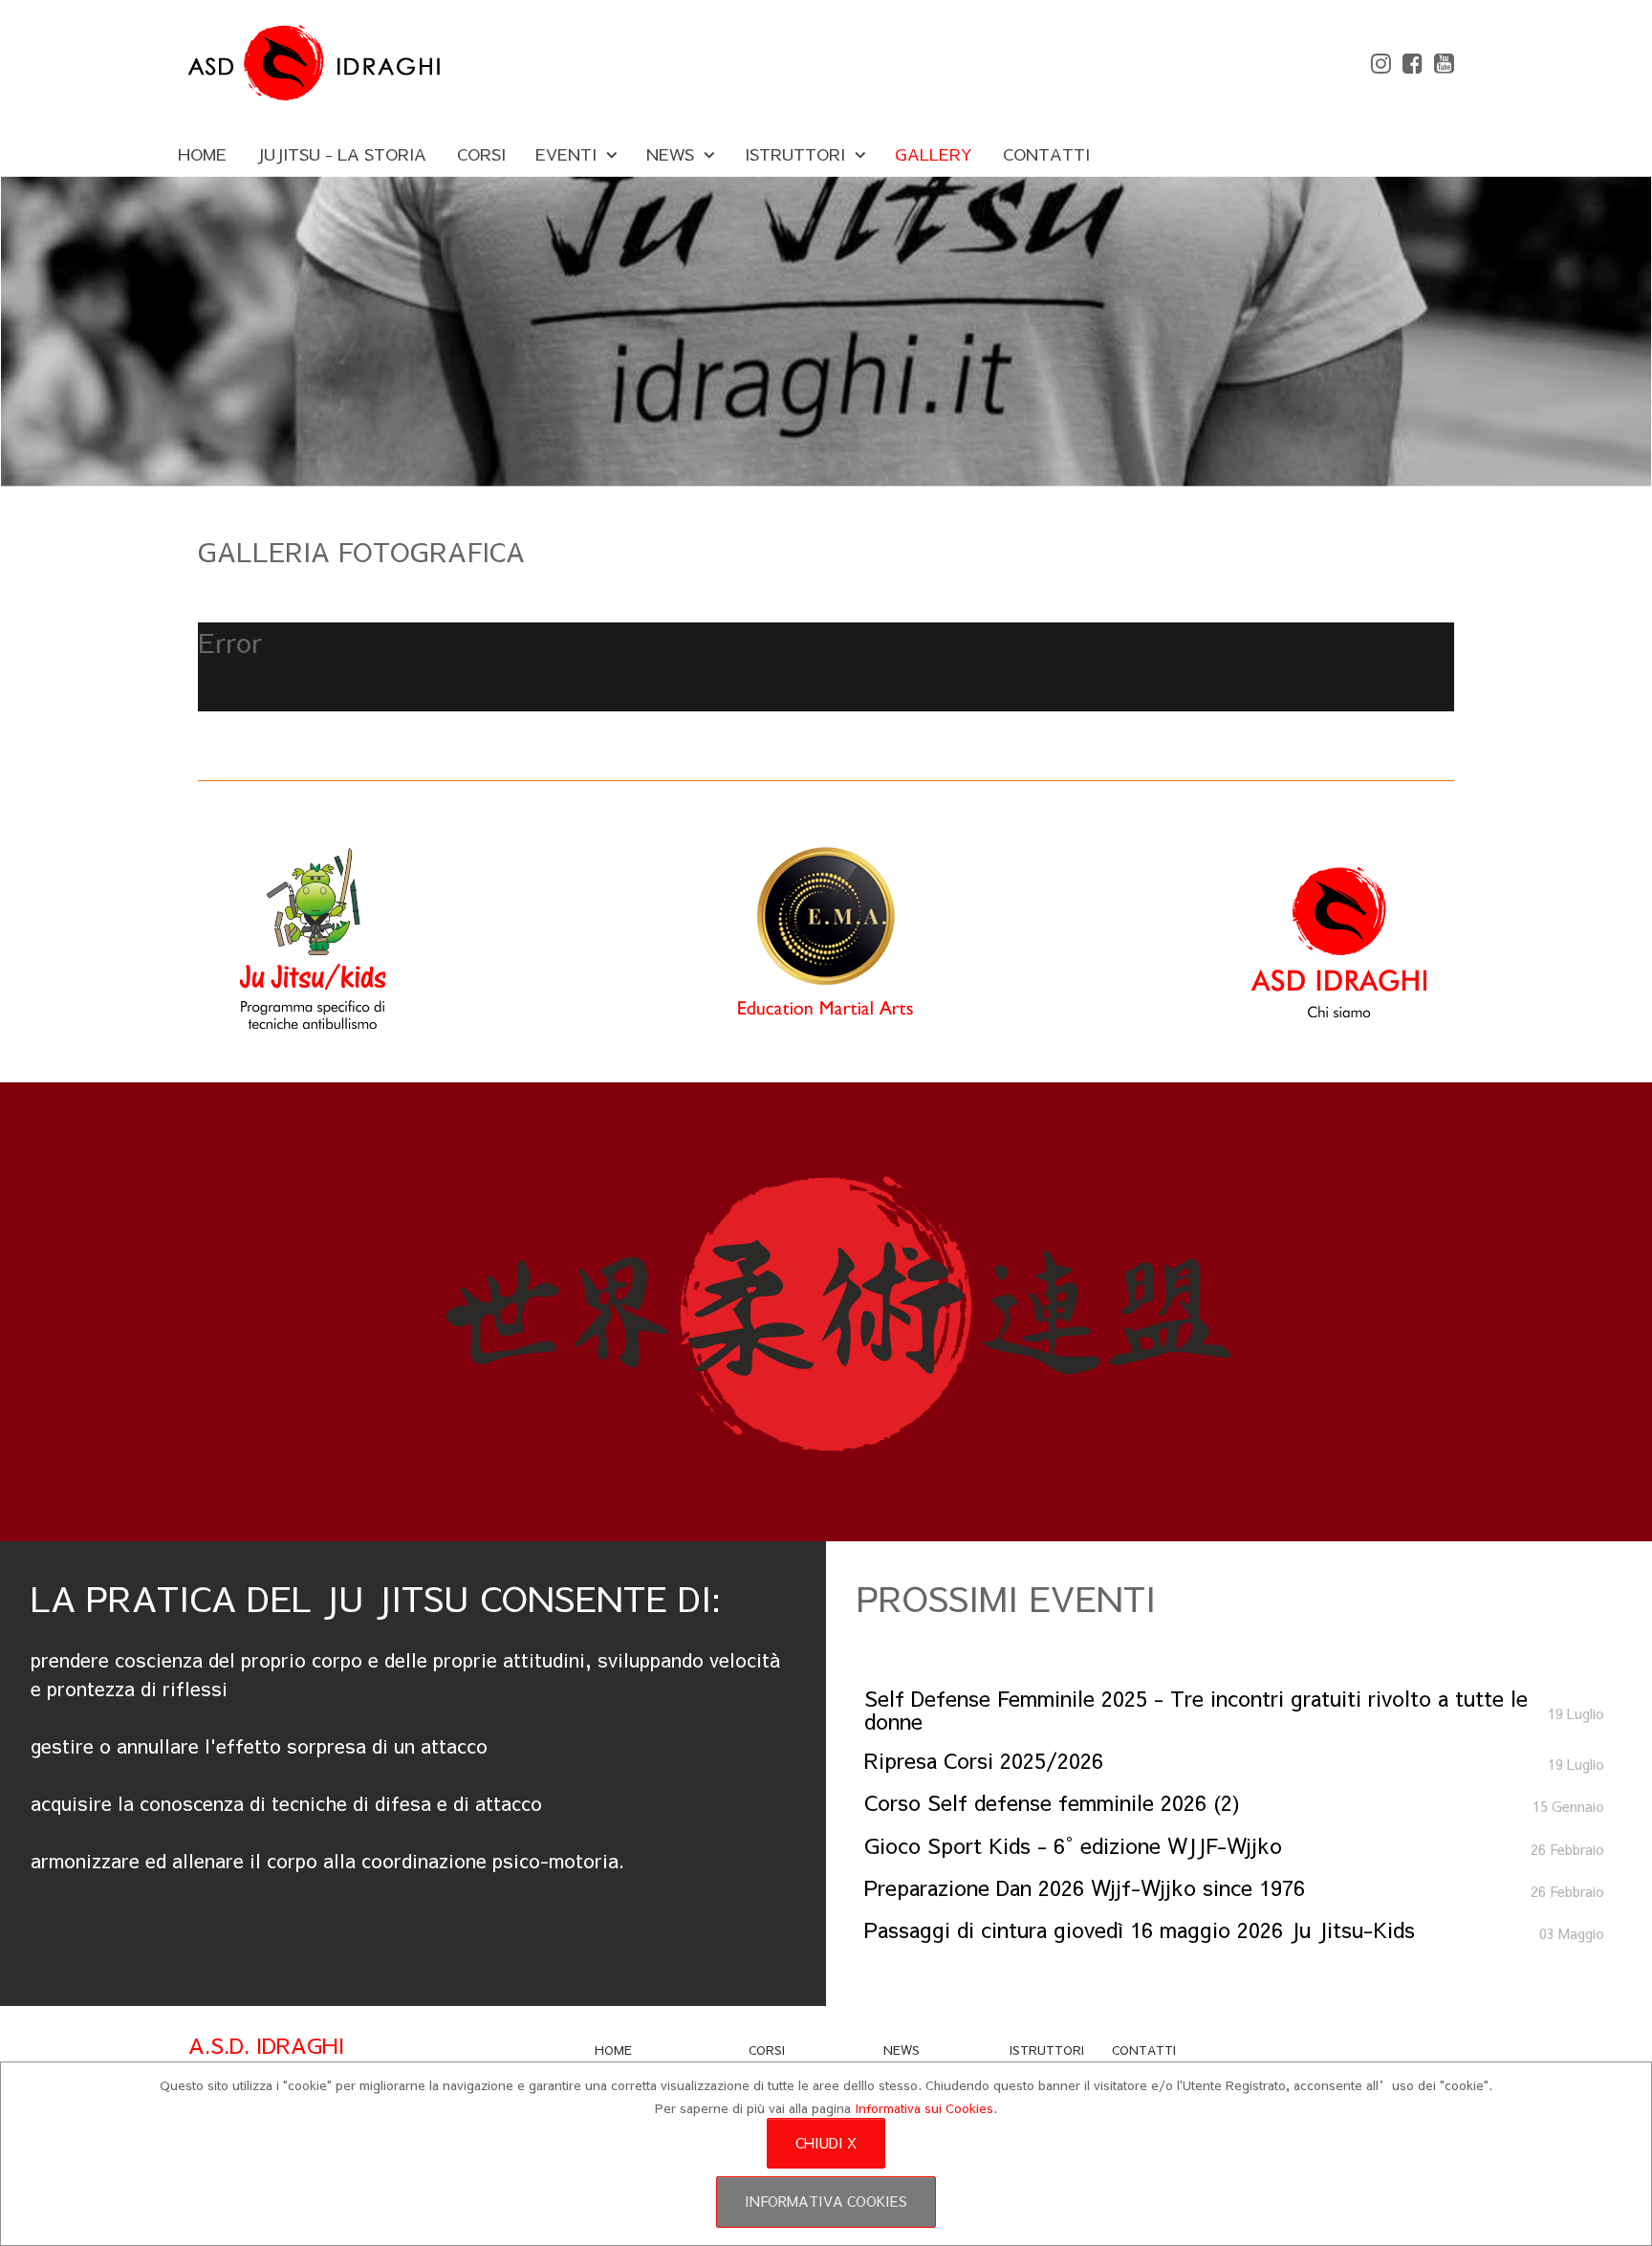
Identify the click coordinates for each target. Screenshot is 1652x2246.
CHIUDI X (826, 2143)
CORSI (767, 2050)
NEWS (902, 2050)
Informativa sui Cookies (924, 2108)
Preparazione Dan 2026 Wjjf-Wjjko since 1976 (1085, 1887)
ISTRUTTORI (1047, 2050)
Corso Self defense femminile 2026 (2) (1052, 1802)
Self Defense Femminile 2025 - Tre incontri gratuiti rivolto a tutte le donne (1196, 1709)
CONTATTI (1144, 2050)
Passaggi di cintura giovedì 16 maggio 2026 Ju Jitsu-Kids (1140, 1929)
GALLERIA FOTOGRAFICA (361, 551)
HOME (613, 2050)
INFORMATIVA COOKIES (826, 2201)
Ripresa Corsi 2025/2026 (984, 1760)
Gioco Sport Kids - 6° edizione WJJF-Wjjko (1073, 1845)
